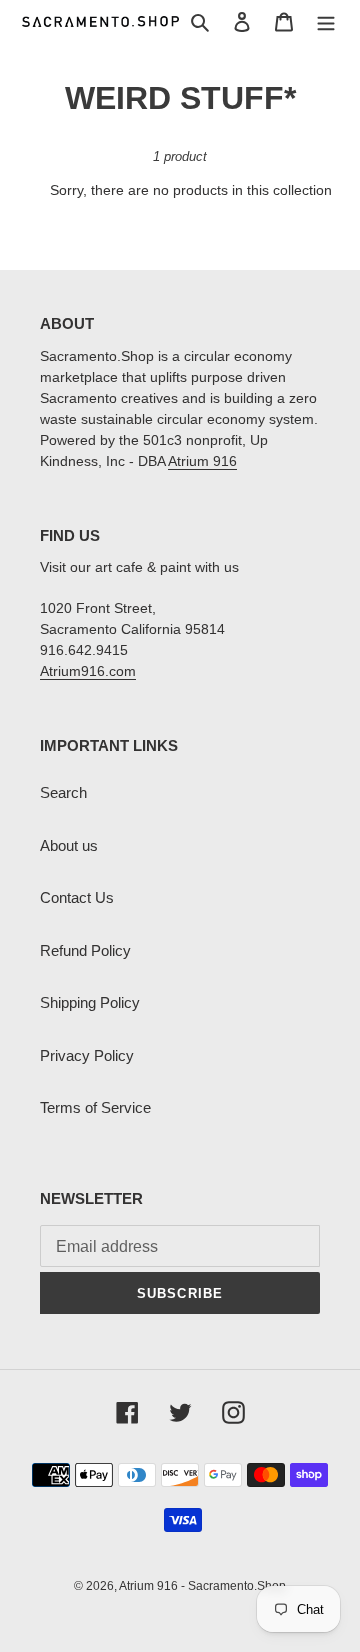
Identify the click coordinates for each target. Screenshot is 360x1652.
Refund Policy (85, 950)
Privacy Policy (87, 1055)
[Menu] (326, 21)
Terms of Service (95, 1107)
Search (63, 792)
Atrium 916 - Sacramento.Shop (202, 1586)
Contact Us (77, 897)
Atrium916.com (88, 671)
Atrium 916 (202, 461)
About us (69, 845)
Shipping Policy (90, 1002)
